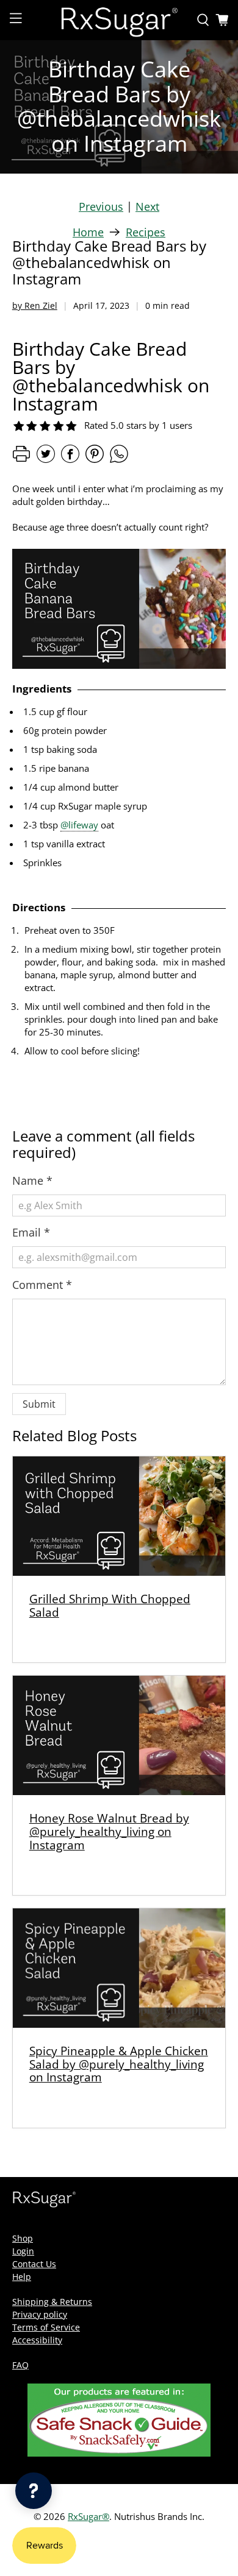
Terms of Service (46, 2327)
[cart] (222, 20)
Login (23, 2251)
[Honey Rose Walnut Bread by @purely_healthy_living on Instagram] (119, 1735)
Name (32, 1180)
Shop (23, 2238)
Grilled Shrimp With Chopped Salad (110, 1605)
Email (31, 1232)
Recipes (146, 232)
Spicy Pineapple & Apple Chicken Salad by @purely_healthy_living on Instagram (119, 2064)
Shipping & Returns (52, 2302)
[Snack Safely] (119, 2453)
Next (147, 206)
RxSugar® (88, 2516)
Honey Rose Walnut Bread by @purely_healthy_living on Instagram (109, 1831)
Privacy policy (40, 2314)
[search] (203, 20)
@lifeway (79, 825)
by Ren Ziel (35, 305)
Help (22, 2277)
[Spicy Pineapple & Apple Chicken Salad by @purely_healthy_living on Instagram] (119, 1968)
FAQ (20, 2365)
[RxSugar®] (119, 20)
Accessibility (37, 2340)
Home (88, 232)
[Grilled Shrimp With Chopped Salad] (119, 1516)
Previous (101, 206)
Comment (42, 1285)
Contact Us (34, 2264)
